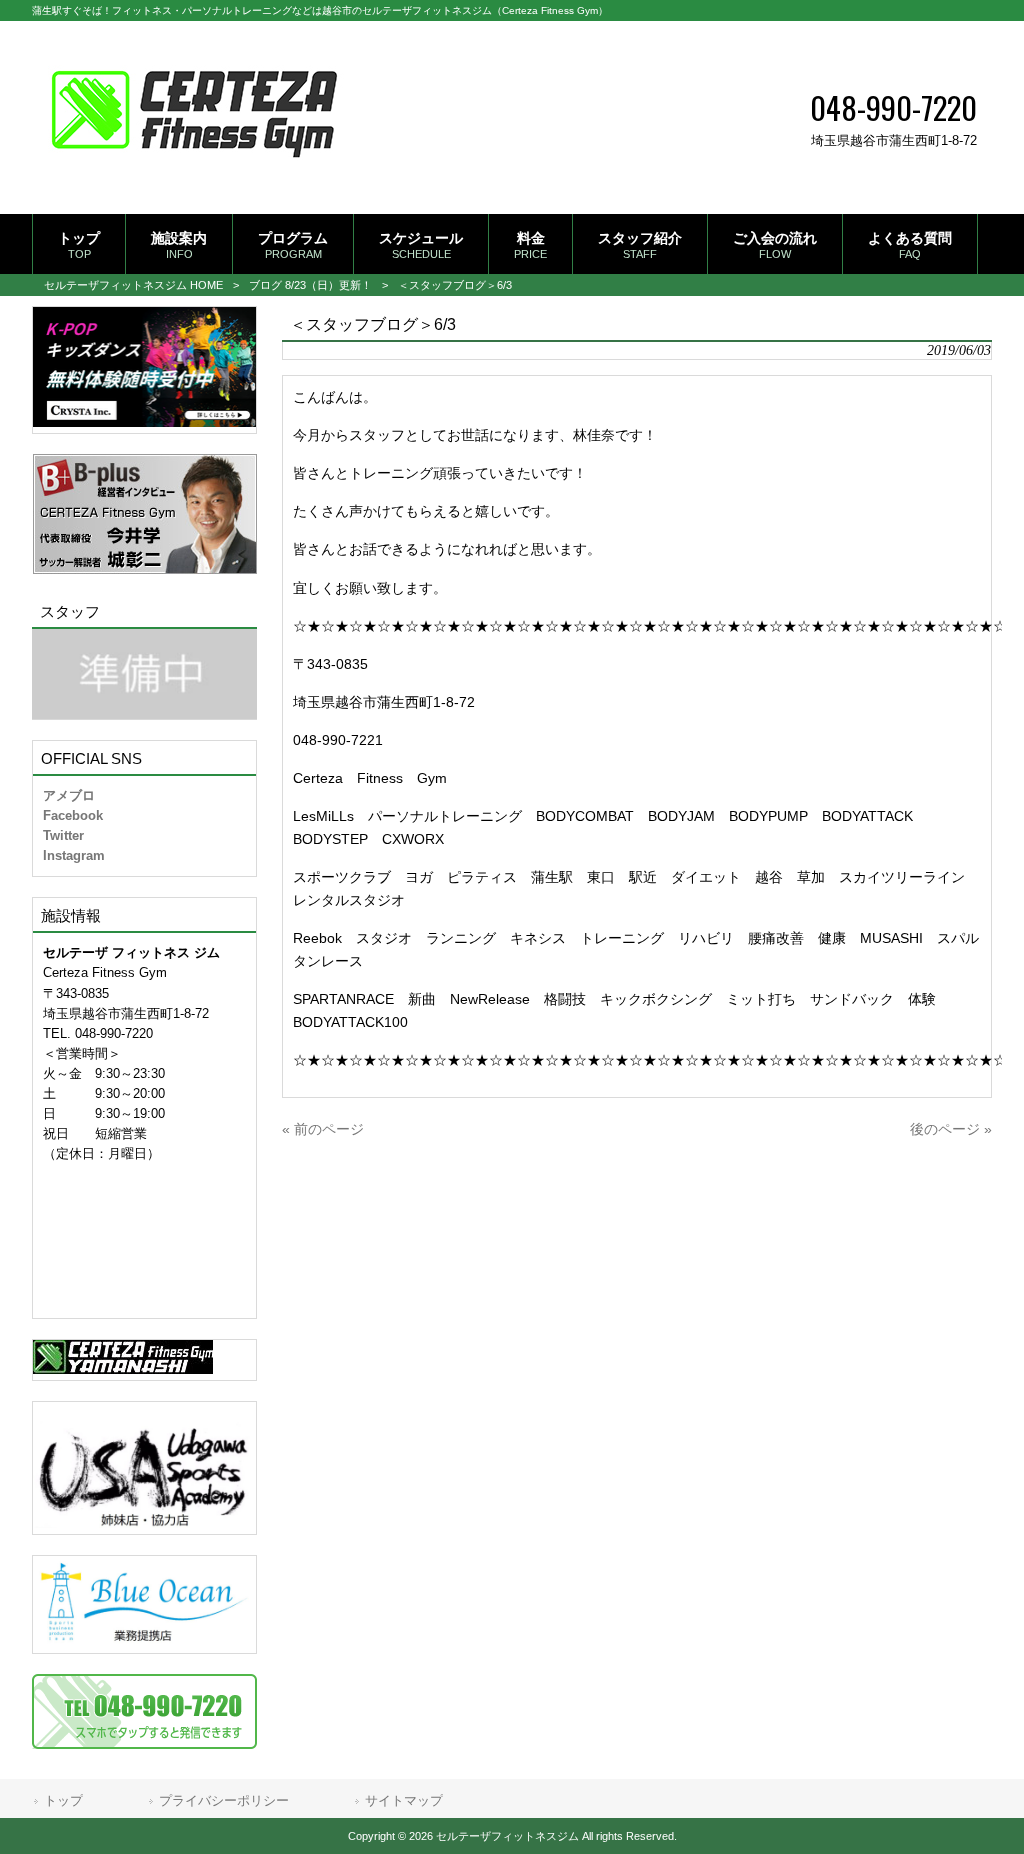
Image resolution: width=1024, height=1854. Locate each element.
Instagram (74, 855)
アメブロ (69, 795)
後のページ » (951, 1129)
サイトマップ (404, 1800)
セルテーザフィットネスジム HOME (133, 285)
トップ (63, 1800)
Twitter (63, 835)
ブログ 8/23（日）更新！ (310, 285)
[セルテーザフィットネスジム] (194, 182)
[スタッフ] (144, 674)
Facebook (73, 815)
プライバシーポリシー (224, 1800)
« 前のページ (323, 1129)
